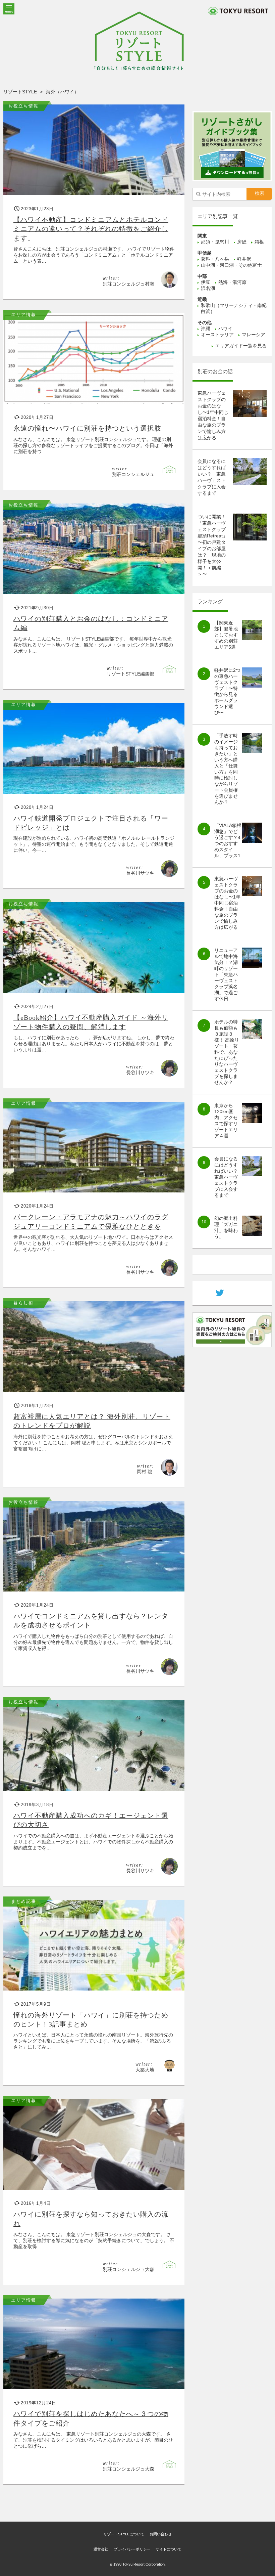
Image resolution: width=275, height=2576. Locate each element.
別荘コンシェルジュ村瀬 (128, 284)
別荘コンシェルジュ (133, 474)
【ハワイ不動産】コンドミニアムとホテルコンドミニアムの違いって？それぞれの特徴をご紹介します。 (91, 229)
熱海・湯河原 (232, 282)
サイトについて (169, 2549)
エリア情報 (24, 315)
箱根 (259, 242)
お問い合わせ (161, 2534)
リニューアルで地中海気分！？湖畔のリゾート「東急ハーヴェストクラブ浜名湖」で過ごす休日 (226, 974)
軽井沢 (244, 259)
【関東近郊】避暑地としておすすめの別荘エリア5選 (226, 635)
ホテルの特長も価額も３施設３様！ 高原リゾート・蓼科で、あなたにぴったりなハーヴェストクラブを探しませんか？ (227, 1052)
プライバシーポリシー (132, 2549)
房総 (242, 242)
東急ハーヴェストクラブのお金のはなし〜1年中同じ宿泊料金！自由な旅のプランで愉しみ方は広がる (227, 903)
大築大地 (145, 2070)
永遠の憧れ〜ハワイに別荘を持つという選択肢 (87, 428)
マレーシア (254, 335)
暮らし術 (23, 1303)
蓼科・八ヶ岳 (215, 259)
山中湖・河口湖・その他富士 (231, 265)
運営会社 (101, 2549)
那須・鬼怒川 (215, 242)
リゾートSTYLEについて (124, 2534)
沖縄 (206, 329)
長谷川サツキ (140, 873)
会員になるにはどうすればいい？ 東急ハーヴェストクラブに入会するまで (228, 1177)
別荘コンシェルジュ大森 (128, 2269)
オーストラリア (217, 335)
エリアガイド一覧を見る (241, 346)
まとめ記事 (24, 1901)
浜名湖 (208, 288)
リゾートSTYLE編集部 (130, 674)
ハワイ (225, 329)
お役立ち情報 (23, 106)
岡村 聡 (145, 1472)
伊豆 (206, 282)
